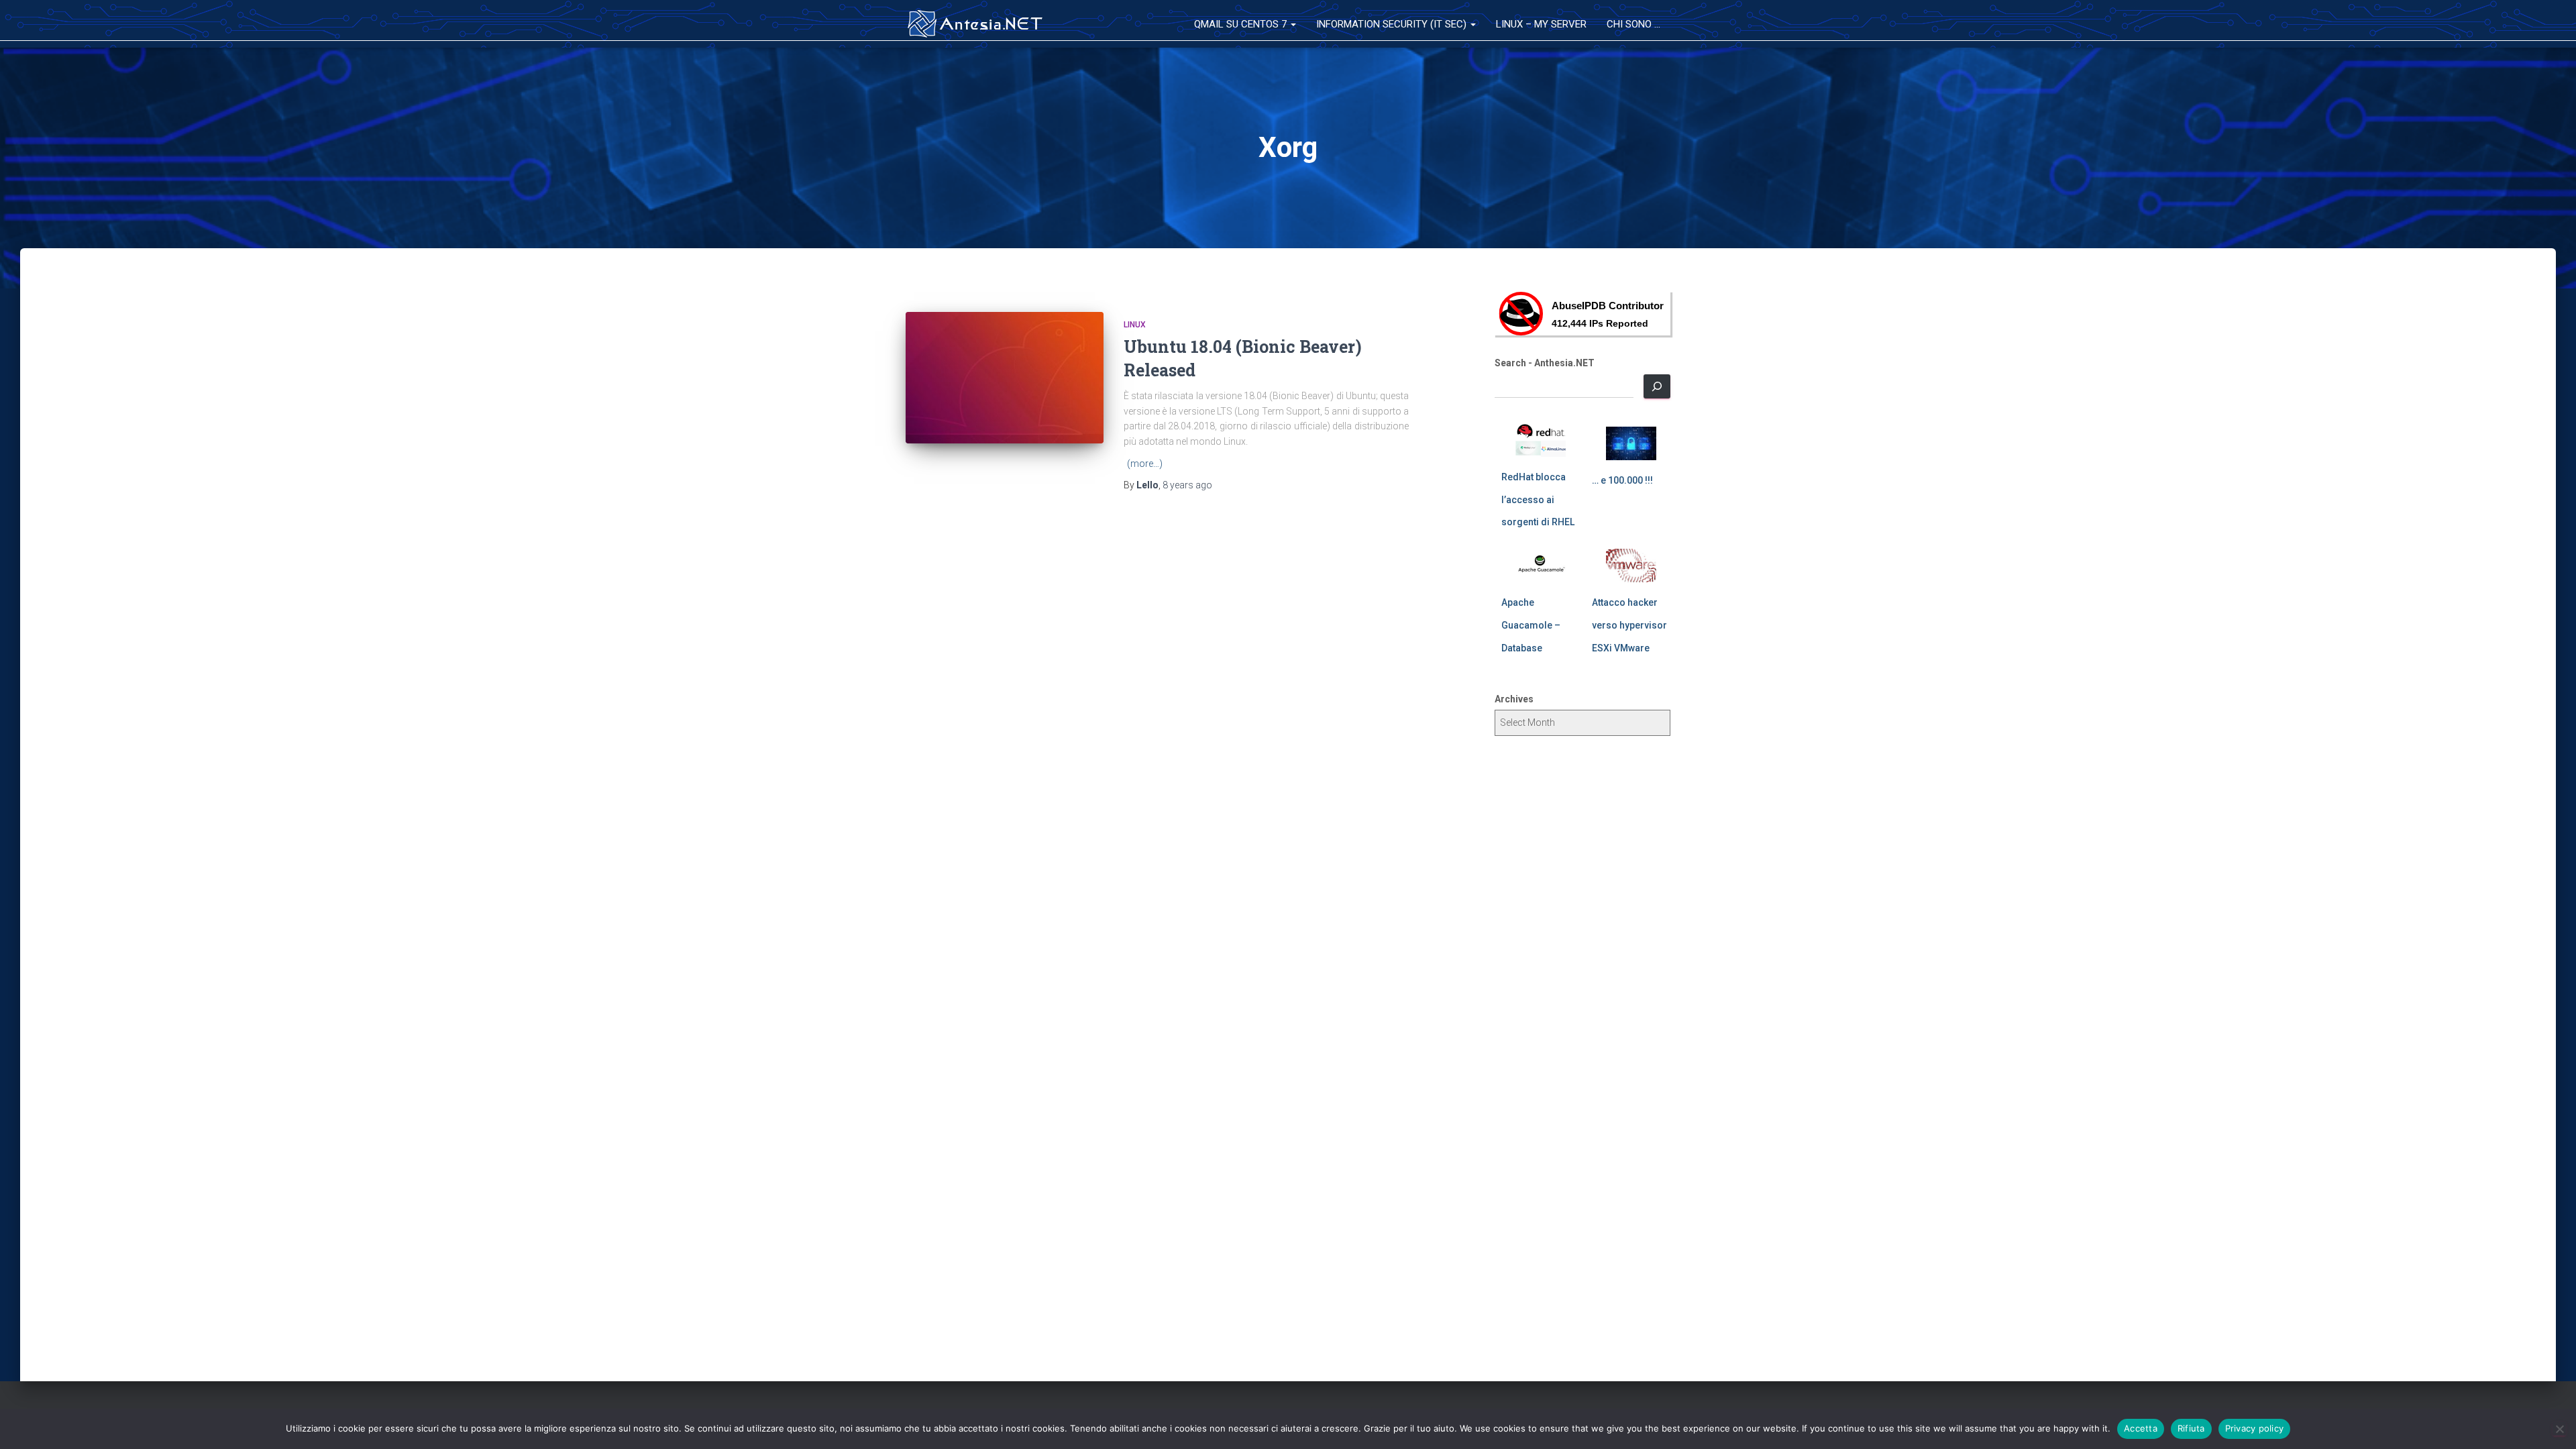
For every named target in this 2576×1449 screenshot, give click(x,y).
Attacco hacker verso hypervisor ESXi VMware (1629, 625)
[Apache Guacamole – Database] (1541, 566)
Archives (1514, 699)
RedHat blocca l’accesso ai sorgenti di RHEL (1538, 499)
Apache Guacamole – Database (1531, 625)
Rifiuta (2191, 1428)
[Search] (1657, 386)
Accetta (2141, 1428)
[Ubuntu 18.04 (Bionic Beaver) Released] (1005, 378)
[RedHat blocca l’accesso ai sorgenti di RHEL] (1541, 440)
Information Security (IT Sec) (1393, 24)
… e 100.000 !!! (1622, 480)
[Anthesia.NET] (976, 24)
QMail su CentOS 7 (1242, 24)
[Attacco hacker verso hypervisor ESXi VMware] (1631, 566)
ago (1187, 485)
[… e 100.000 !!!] (1631, 443)
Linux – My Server (1541, 24)
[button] (1293, 24)
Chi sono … (1633, 24)
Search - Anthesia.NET (1545, 363)
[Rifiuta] (2559, 1429)
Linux (1135, 325)
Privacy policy (2255, 1428)
